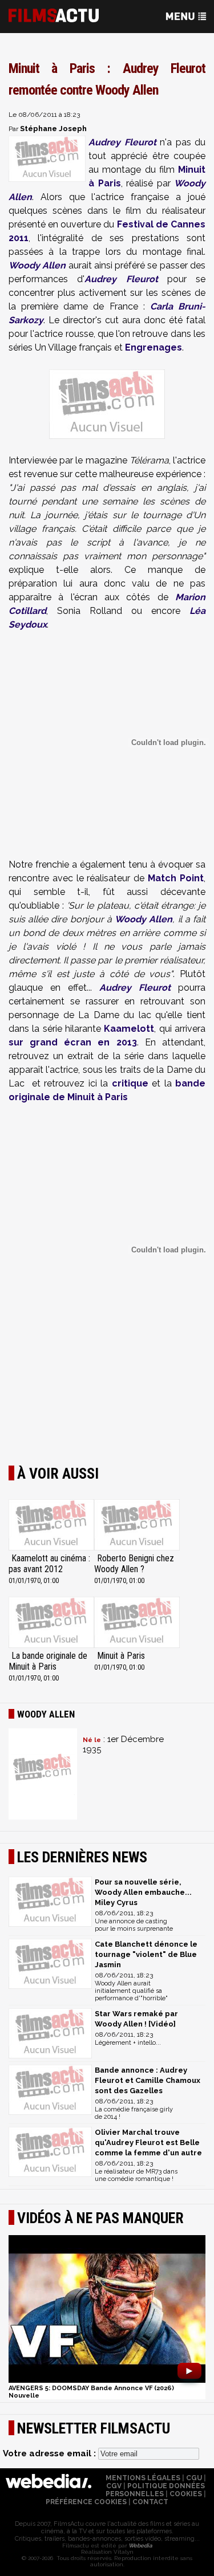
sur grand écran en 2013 (73, 1042)
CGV (114, 2486)
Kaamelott (129, 1029)
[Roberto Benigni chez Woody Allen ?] (137, 1526)
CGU (194, 2478)
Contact (150, 2502)
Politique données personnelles (156, 2490)
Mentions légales (143, 2478)
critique (132, 1083)
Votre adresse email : (51, 2453)
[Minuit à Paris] (137, 1623)
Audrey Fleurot (122, 142)
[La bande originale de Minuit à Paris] (51, 1623)
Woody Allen (37, 265)
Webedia (140, 2546)
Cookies (186, 2494)
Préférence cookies (86, 2502)
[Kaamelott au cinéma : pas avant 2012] (51, 1526)
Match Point (176, 878)
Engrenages (154, 347)
